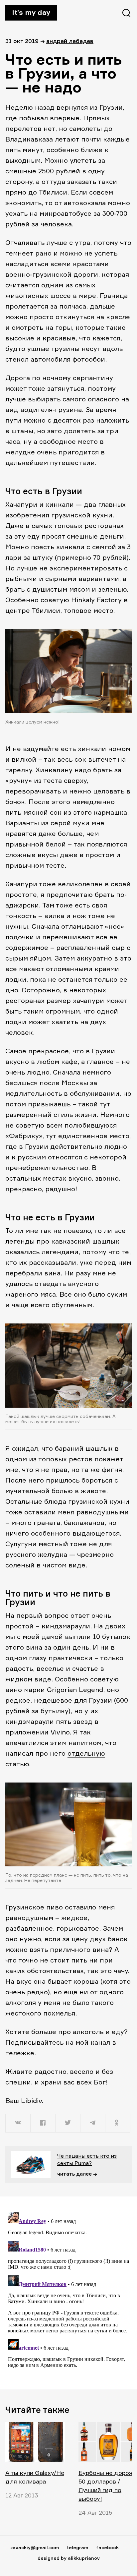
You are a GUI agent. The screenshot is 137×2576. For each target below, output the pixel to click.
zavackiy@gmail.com (35, 2547)
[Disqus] (68, 2293)
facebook (107, 2547)
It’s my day (31, 12)
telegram (77, 2547)
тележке (20, 2053)
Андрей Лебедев (70, 41)
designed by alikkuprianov (69, 2558)
